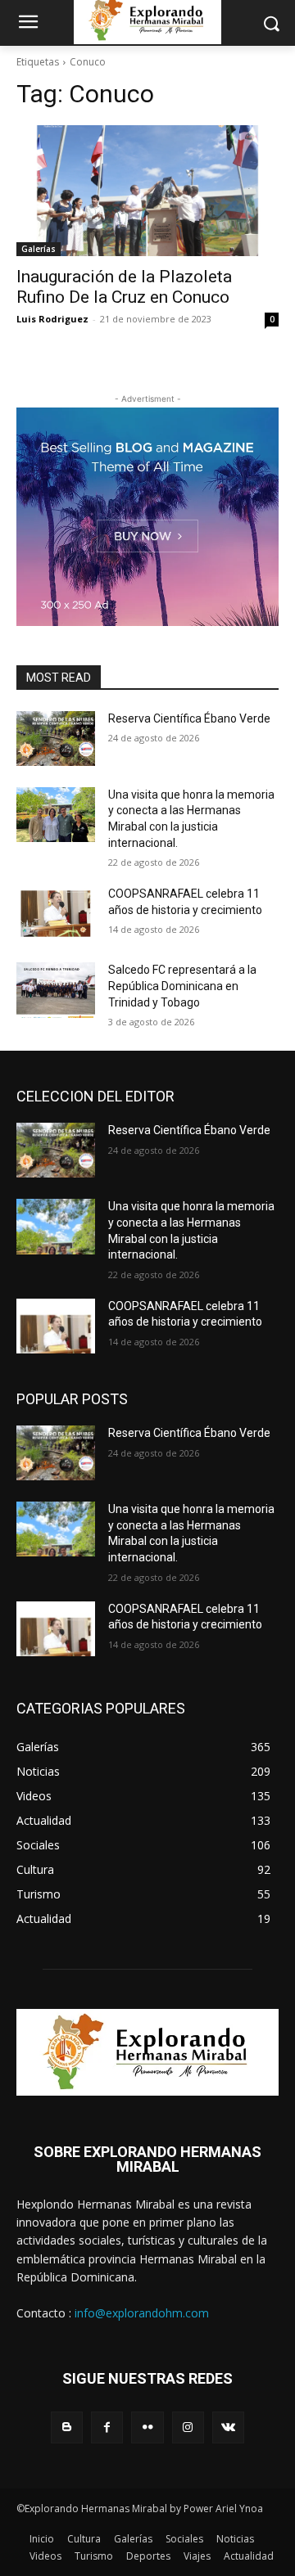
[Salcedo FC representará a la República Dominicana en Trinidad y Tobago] (56, 990)
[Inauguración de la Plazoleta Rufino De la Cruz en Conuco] (147, 191)
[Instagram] (188, 2427)
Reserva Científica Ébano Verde (189, 718)
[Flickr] (147, 2427)
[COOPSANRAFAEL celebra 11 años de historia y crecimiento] (56, 914)
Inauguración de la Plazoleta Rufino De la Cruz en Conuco (124, 287)
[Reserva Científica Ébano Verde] (56, 739)
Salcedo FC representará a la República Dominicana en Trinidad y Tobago (182, 986)
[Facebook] (107, 2427)
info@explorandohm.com (142, 2313)
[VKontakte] (228, 2427)
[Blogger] (67, 2427)
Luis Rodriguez (52, 319)
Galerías (39, 249)
